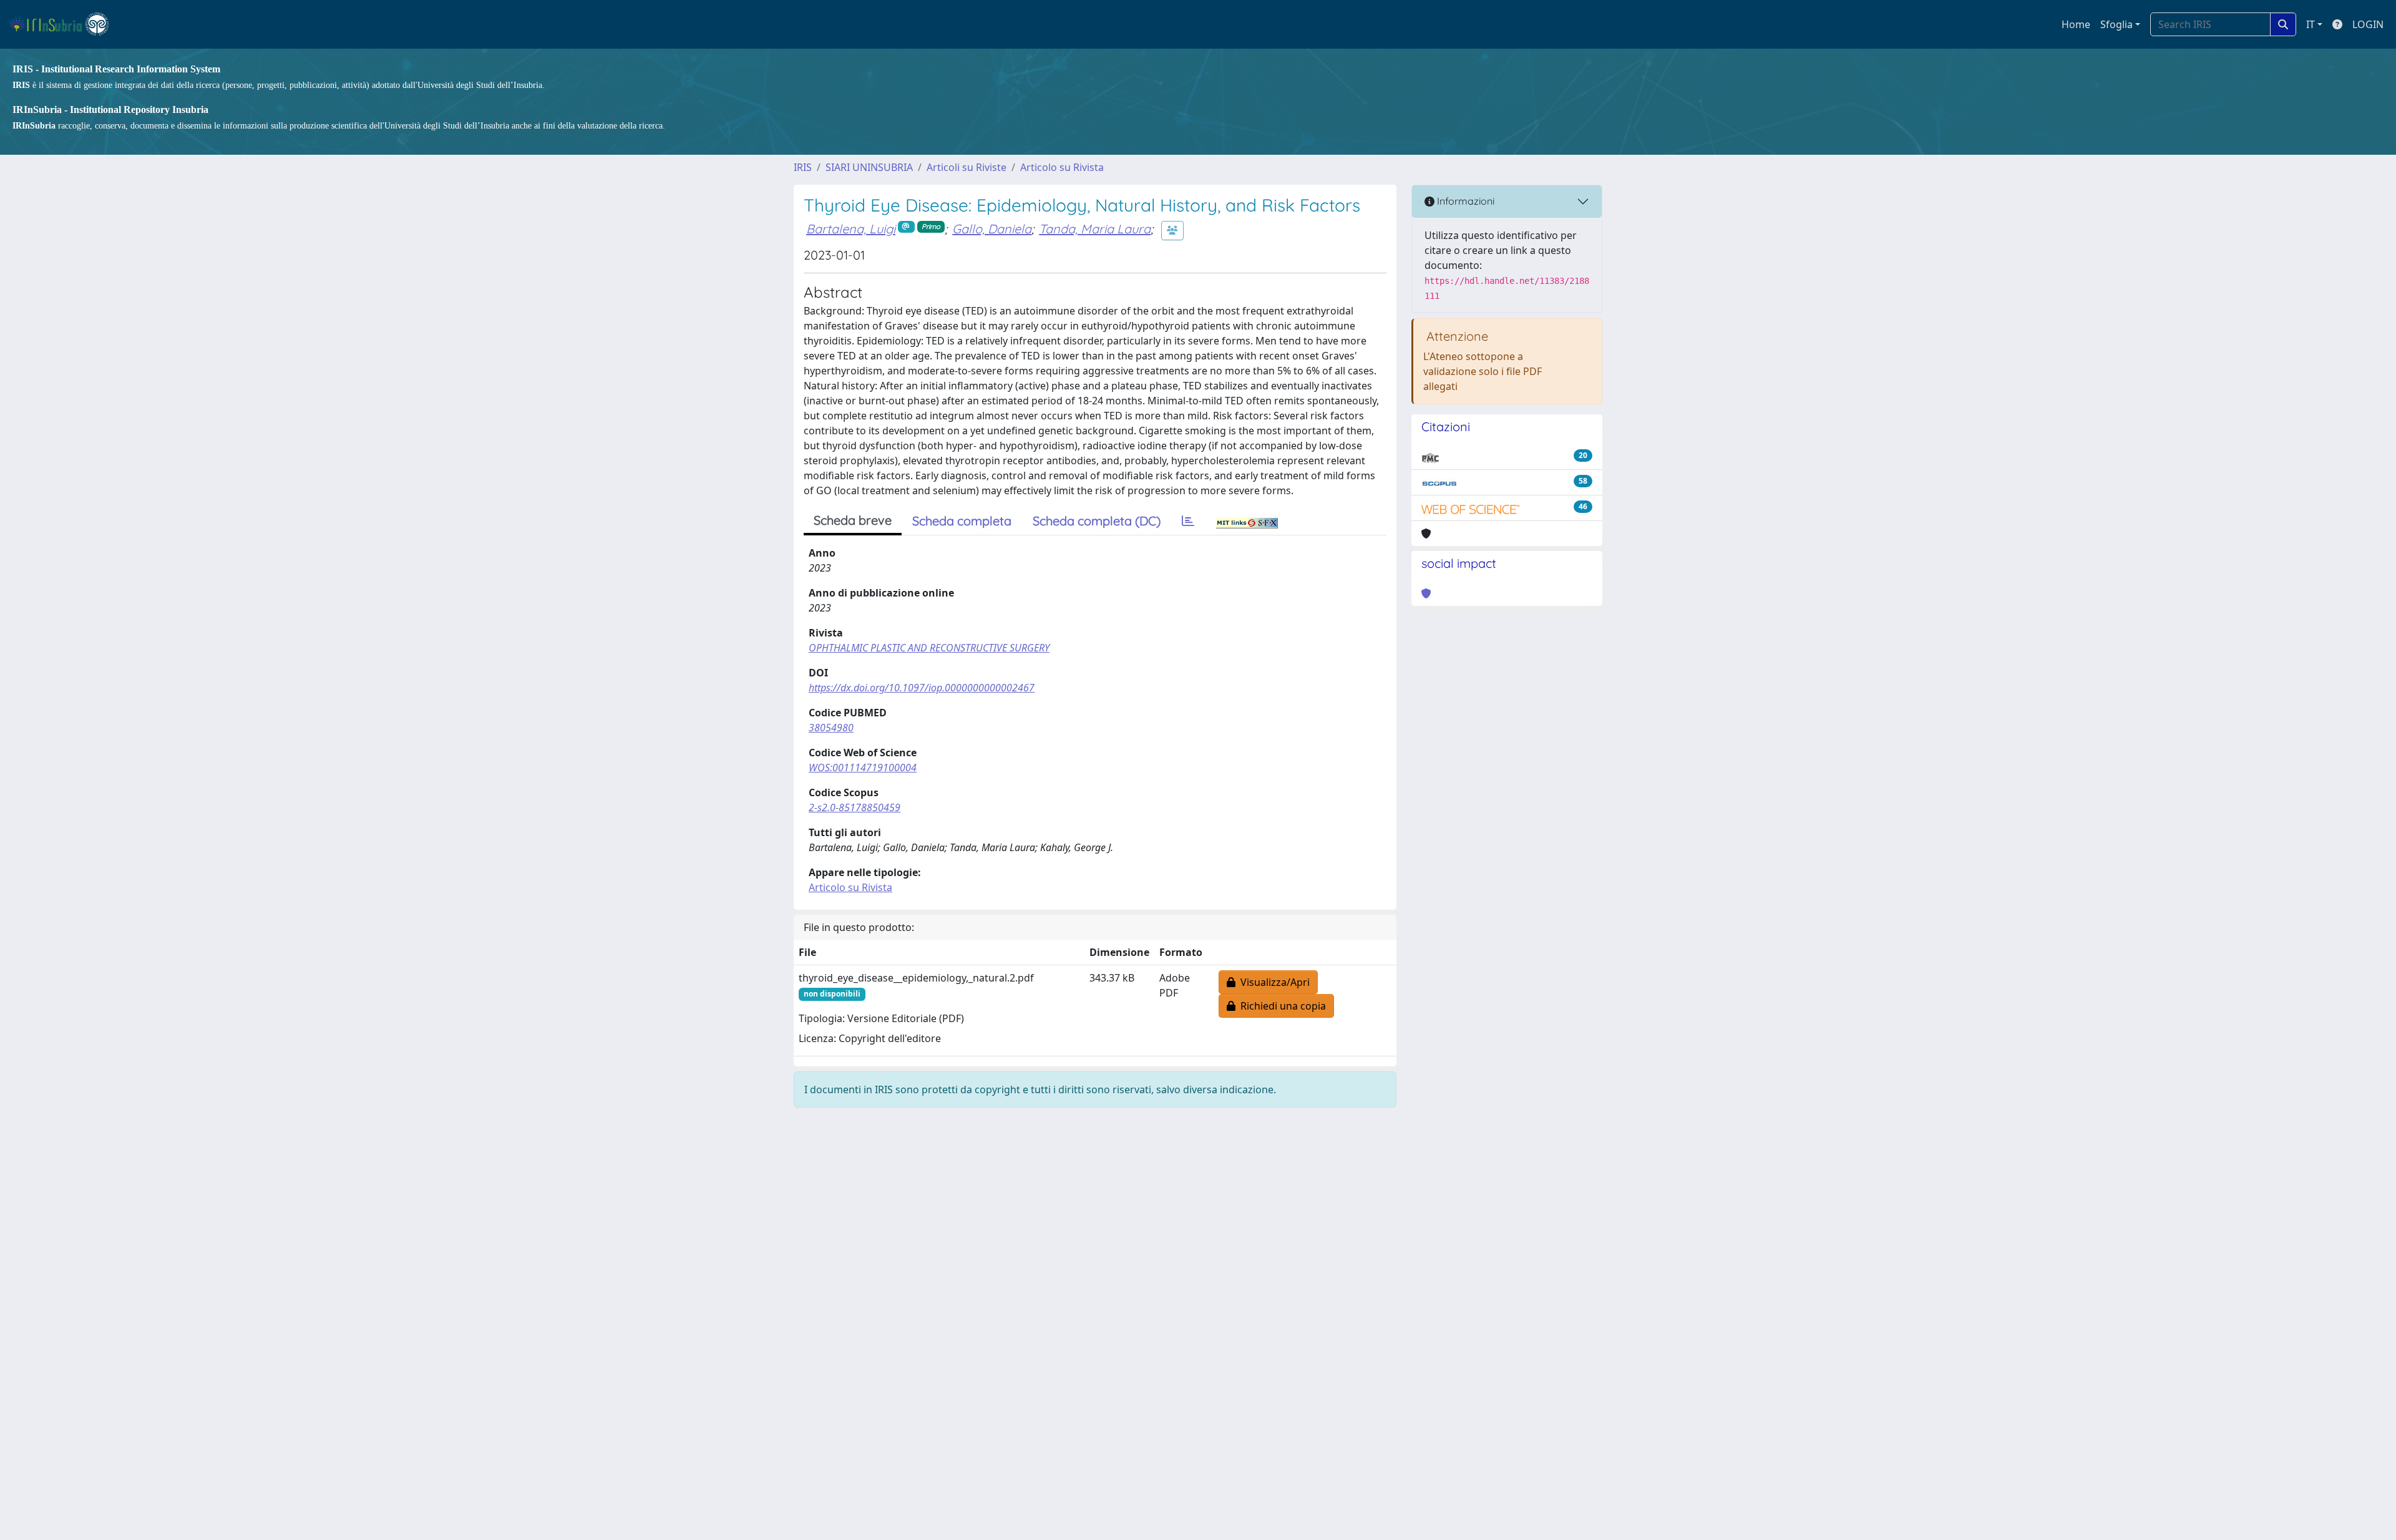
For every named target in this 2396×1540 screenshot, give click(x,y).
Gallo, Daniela (992, 229)
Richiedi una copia (1281, 1006)
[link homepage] (65, 24)
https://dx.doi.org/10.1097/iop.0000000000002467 (922, 688)
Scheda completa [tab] (962, 521)
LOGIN (2368, 24)
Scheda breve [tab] (853, 520)
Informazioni (1464, 201)
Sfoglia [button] (2116, 24)
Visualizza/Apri (1273, 982)
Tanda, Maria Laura (1095, 229)
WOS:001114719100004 (863, 768)
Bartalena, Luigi (851, 229)
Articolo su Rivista (1062, 167)
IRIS (803, 167)
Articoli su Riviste (967, 167)
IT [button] (2311, 24)
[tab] (1188, 521)
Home (2076, 24)
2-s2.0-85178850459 (855, 807)
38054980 (831, 728)
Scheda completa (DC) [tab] (1097, 521)
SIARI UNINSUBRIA (869, 167)
